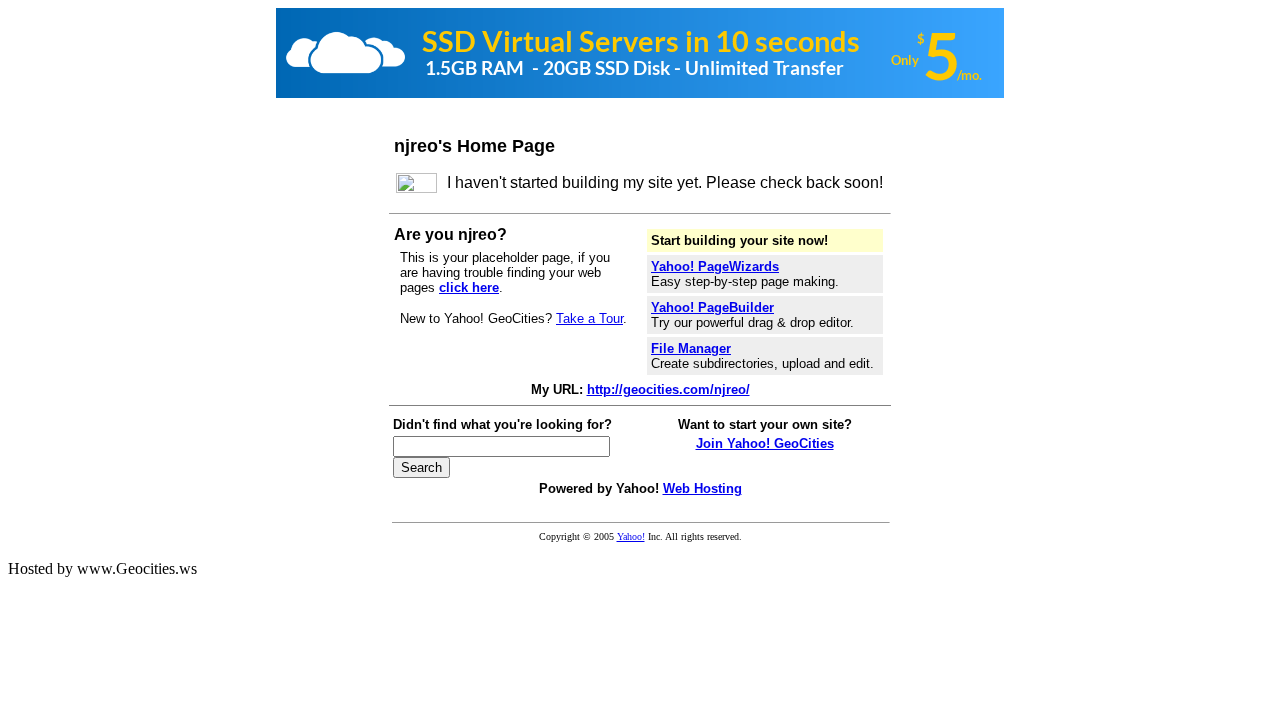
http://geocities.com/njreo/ (668, 389)
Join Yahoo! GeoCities (765, 443)
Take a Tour (589, 318)
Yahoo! (631, 536)
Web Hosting (702, 488)
